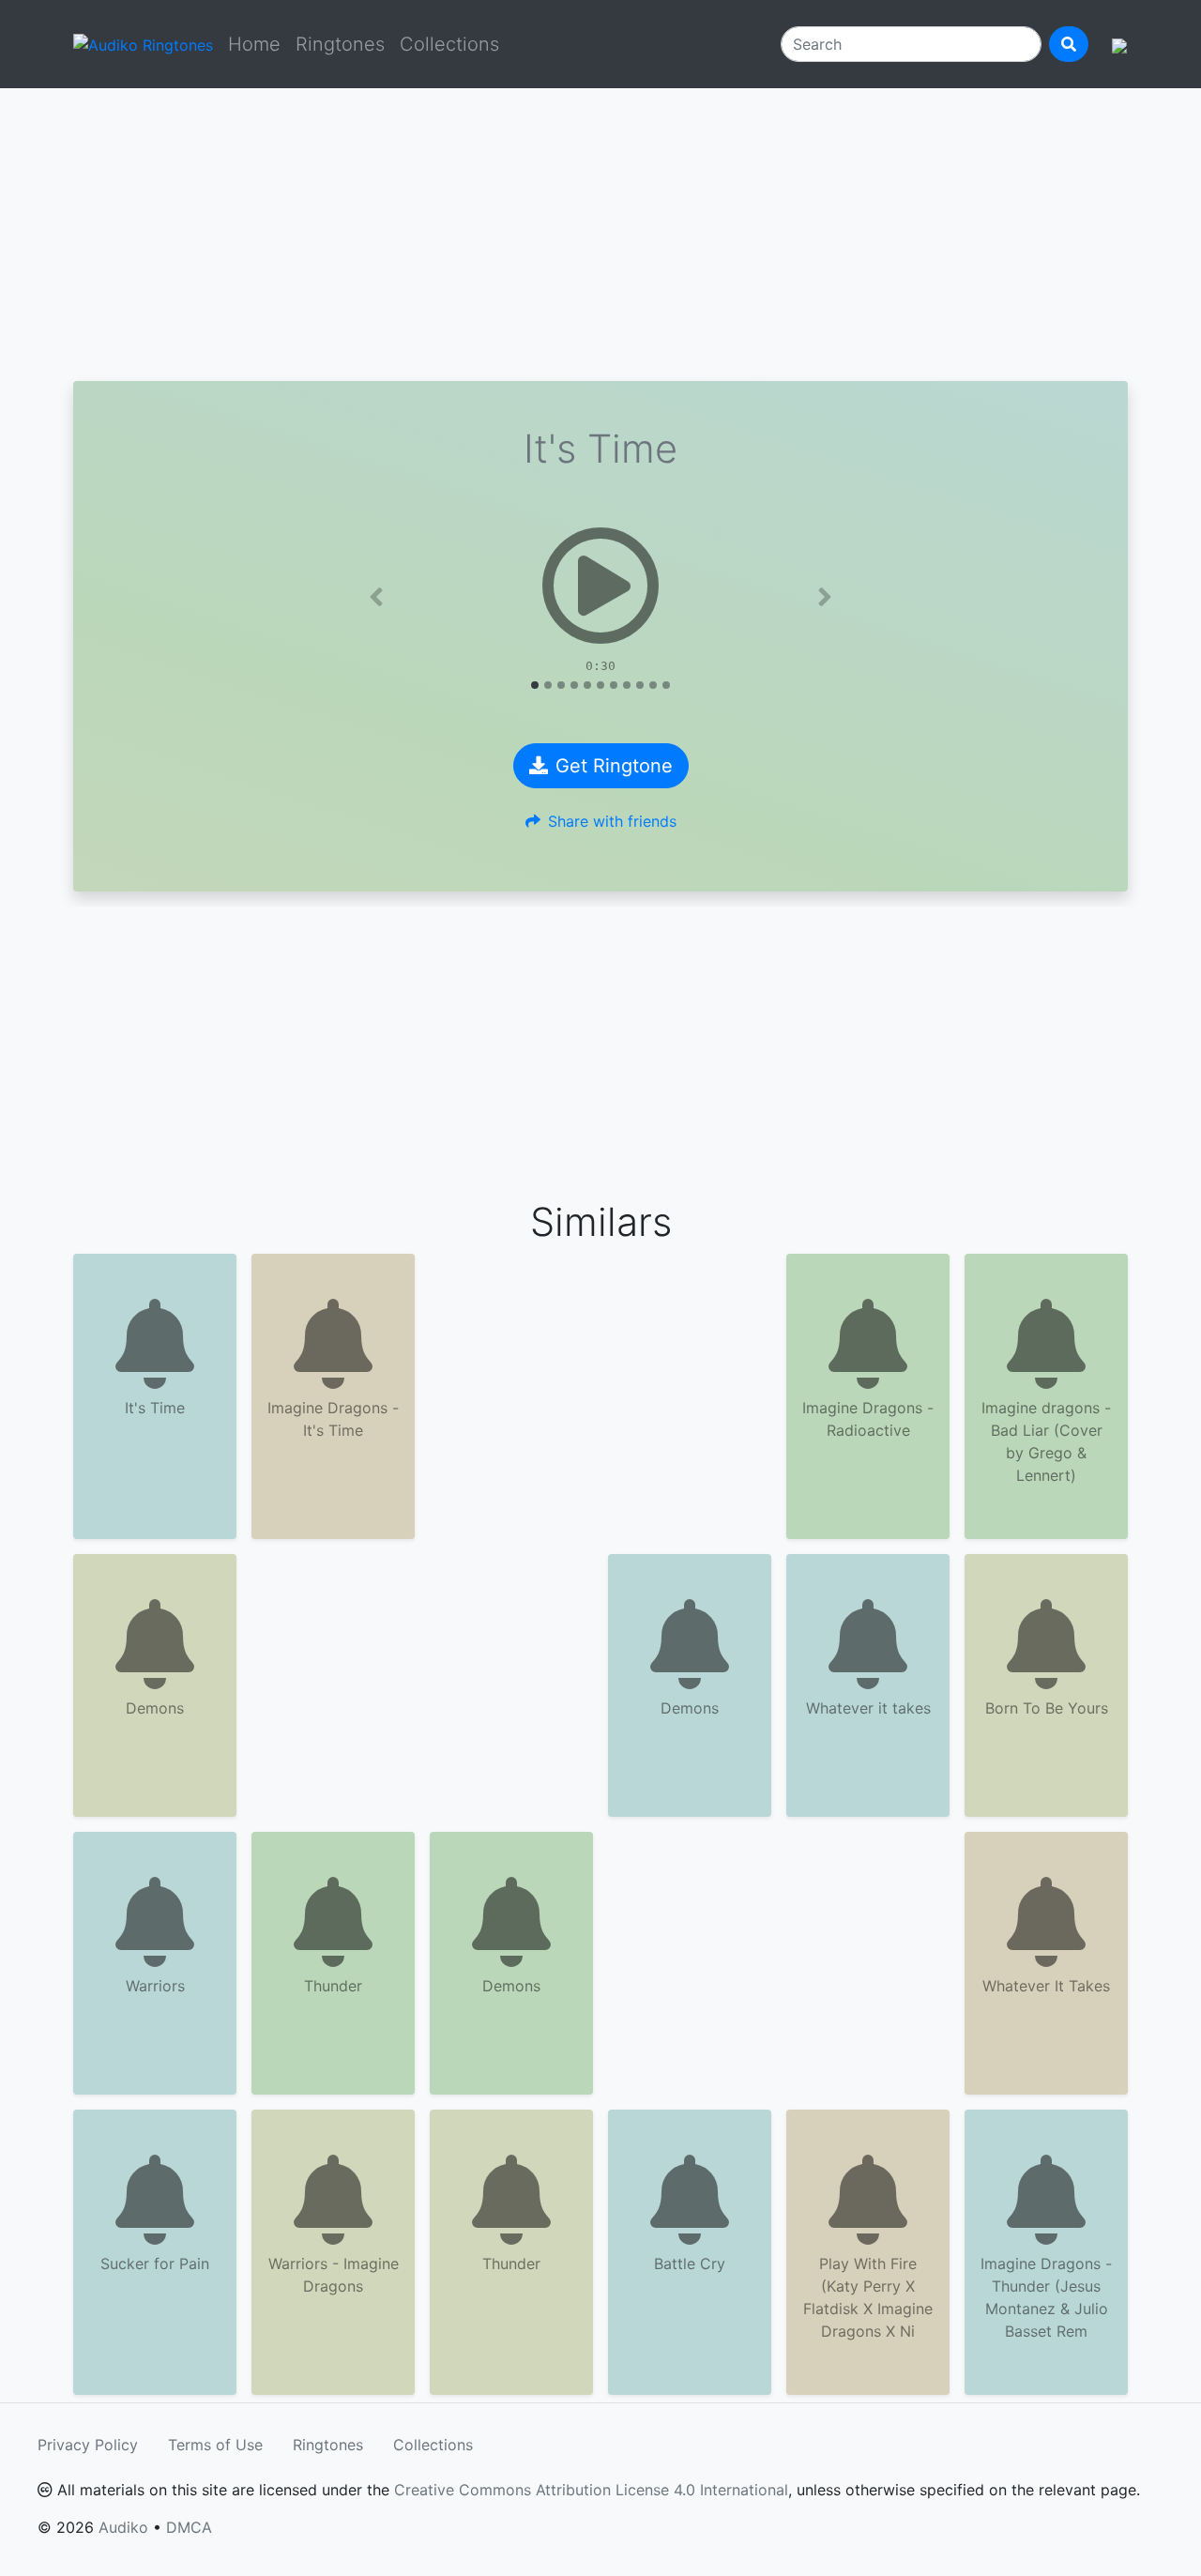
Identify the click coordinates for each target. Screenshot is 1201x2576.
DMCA (189, 2527)
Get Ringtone (614, 766)
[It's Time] (600, 586)
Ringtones (340, 44)
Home (254, 44)
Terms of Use (215, 2445)
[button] (376, 597)
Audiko (123, 2527)
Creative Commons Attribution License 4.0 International (591, 2490)
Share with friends (612, 821)
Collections (449, 44)
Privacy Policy (88, 2445)
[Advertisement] (600, 235)
